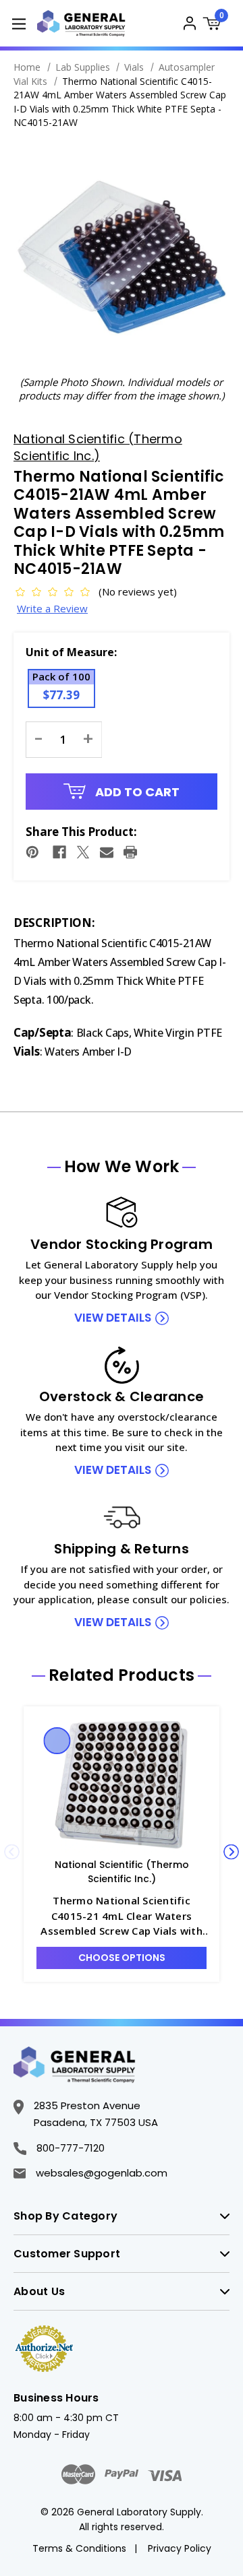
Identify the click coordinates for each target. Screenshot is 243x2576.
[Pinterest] (32, 852)
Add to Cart (136, 792)
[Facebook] (59, 852)
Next (231, 1852)
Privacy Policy (180, 2548)
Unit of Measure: (71, 652)
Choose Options (122, 1958)
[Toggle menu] (19, 23)
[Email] (107, 852)
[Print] (130, 852)
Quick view (57, 1741)
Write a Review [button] (52, 608)
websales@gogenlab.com (102, 2173)
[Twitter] (83, 852)
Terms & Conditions (79, 2548)
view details (113, 1318)
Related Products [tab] (122, 1675)
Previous (12, 1852)
